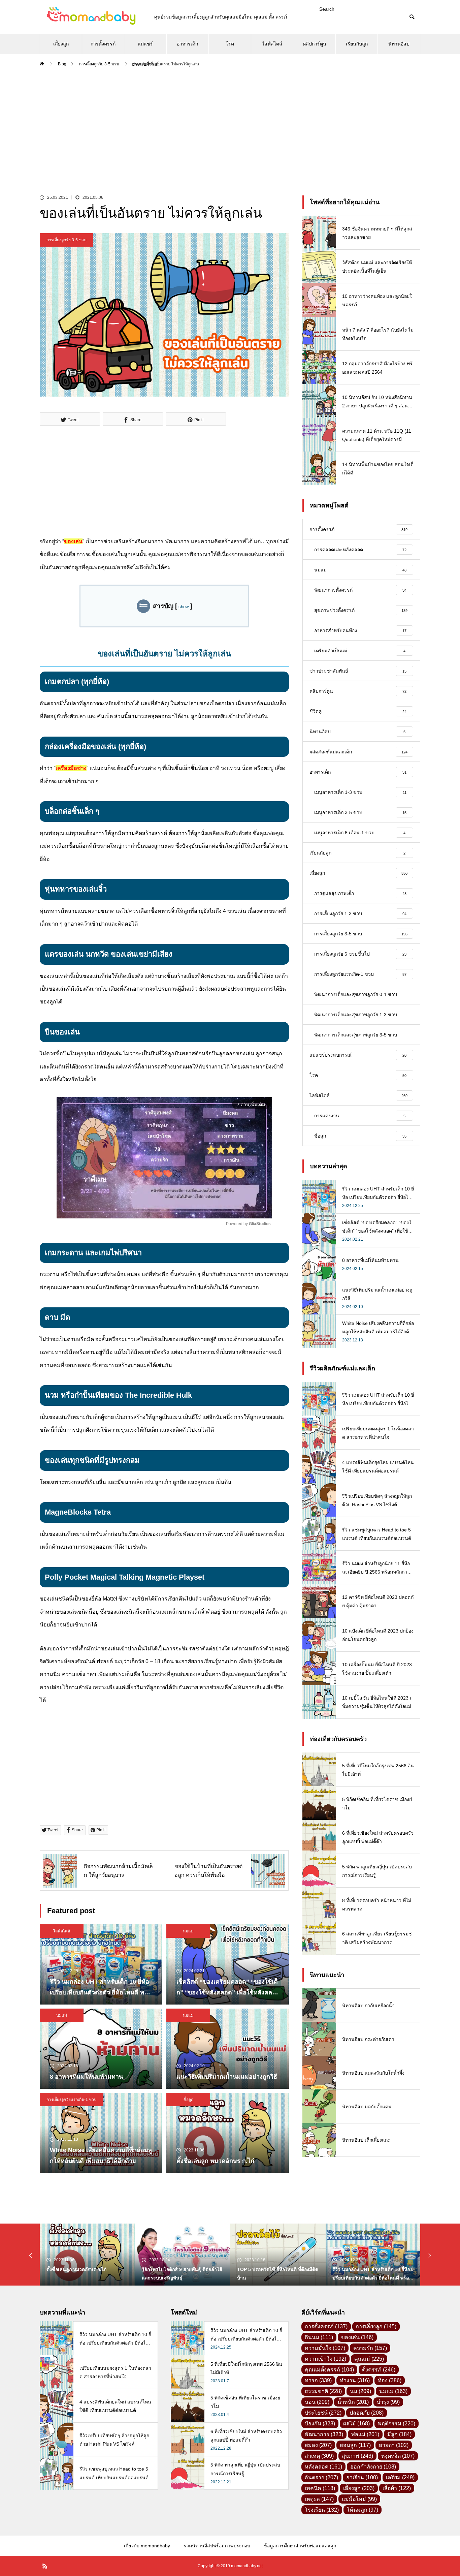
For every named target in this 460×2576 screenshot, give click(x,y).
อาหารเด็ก (187, 44)
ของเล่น (357, 2337)
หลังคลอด (323, 2467)
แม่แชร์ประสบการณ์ (145, 48)
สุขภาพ (357, 2456)
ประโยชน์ (323, 2413)
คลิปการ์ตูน (315, 44)
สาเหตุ (319, 2456)
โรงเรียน (322, 2510)
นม (360, 2391)
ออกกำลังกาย (373, 2467)
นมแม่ (188, 1931)
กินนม (319, 2337)
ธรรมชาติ (323, 2391)
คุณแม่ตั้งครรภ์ (329, 2370)
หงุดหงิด (398, 2456)
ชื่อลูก (188, 2100)
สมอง (318, 2445)
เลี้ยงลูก (61, 44)
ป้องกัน (320, 2424)
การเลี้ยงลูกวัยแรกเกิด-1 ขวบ (72, 2100)
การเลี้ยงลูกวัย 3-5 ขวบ (67, 240)
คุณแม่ (369, 2359)
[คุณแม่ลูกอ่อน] (90, 17)
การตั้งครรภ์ (103, 44)
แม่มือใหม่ (359, 2499)
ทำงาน (355, 2380)
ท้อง (390, 2380)
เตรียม (400, 2477)
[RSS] (45, 2566)
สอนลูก (355, 2445)
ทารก (318, 2380)
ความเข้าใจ (325, 2359)
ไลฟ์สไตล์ (272, 44)
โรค (230, 44)
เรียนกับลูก (357, 44)
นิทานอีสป (399, 44)
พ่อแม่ (365, 2434)
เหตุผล (319, 2499)
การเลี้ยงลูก (376, 2326)
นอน (317, 2402)
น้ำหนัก (353, 2402)
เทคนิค (320, 2488)
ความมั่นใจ (325, 2348)
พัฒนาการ (324, 2434)
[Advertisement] (230, 125)
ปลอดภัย (367, 2413)
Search (327, 9)
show (184, 607)
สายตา (394, 2445)
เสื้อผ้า (397, 2488)
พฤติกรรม (397, 2424)
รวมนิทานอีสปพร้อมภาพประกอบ (217, 2546)
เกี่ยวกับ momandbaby (147, 2546)
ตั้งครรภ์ (379, 2370)
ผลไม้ (356, 2424)
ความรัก (370, 2348)
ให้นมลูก (363, 2510)
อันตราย (321, 2477)
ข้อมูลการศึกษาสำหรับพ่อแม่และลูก (300, 2546)
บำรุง (388, 2402)
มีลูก (399, 2434)
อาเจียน (362, 2477)
